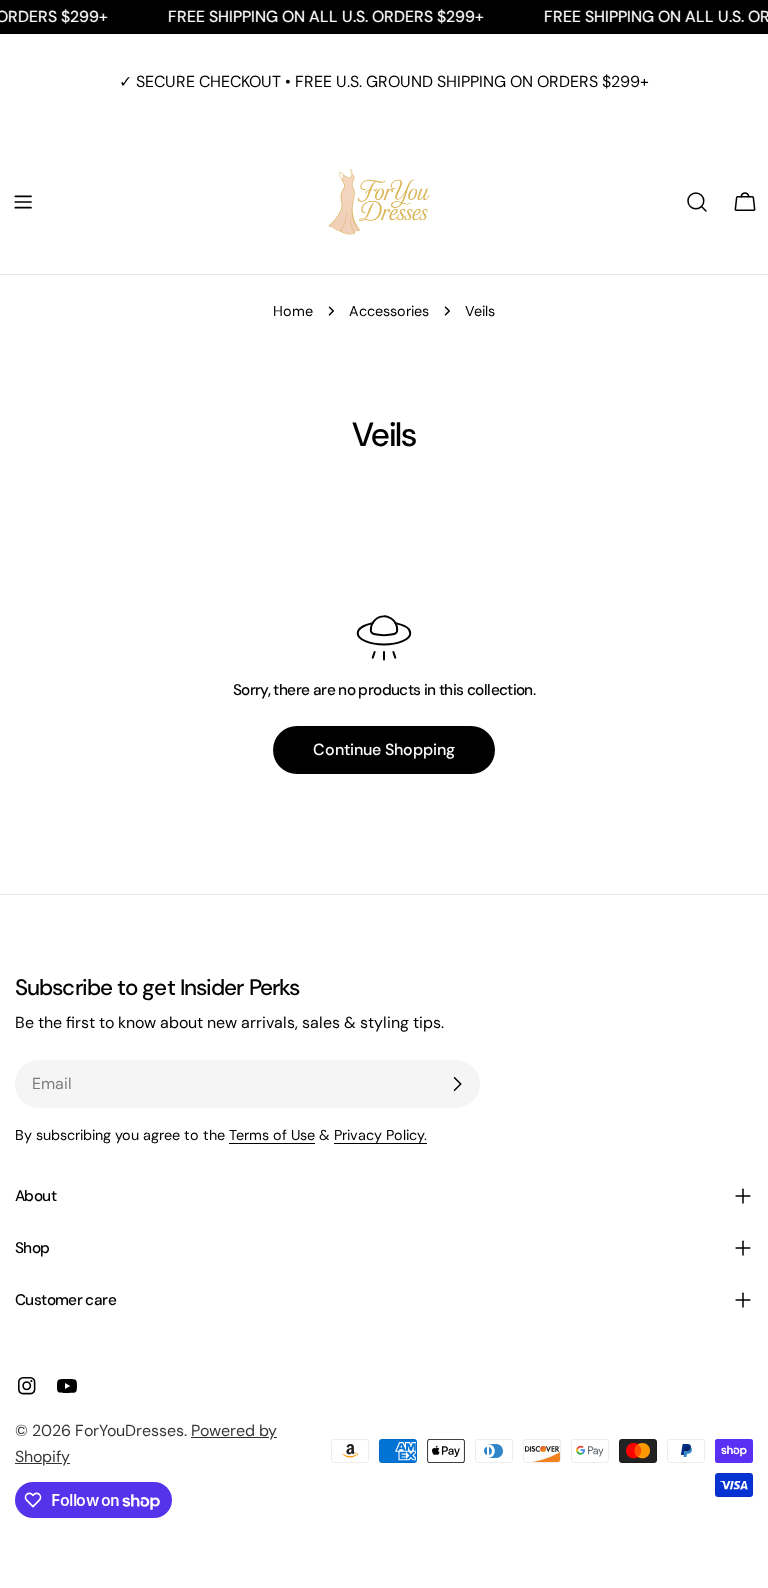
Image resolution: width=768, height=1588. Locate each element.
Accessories (389, 311)
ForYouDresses (129, 1430)
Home (293, 311)
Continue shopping (384, 749)
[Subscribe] (457, 1084)
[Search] (697, 202)
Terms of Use (272, 1135)
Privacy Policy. (380, 1135)
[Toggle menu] (23, 202)
